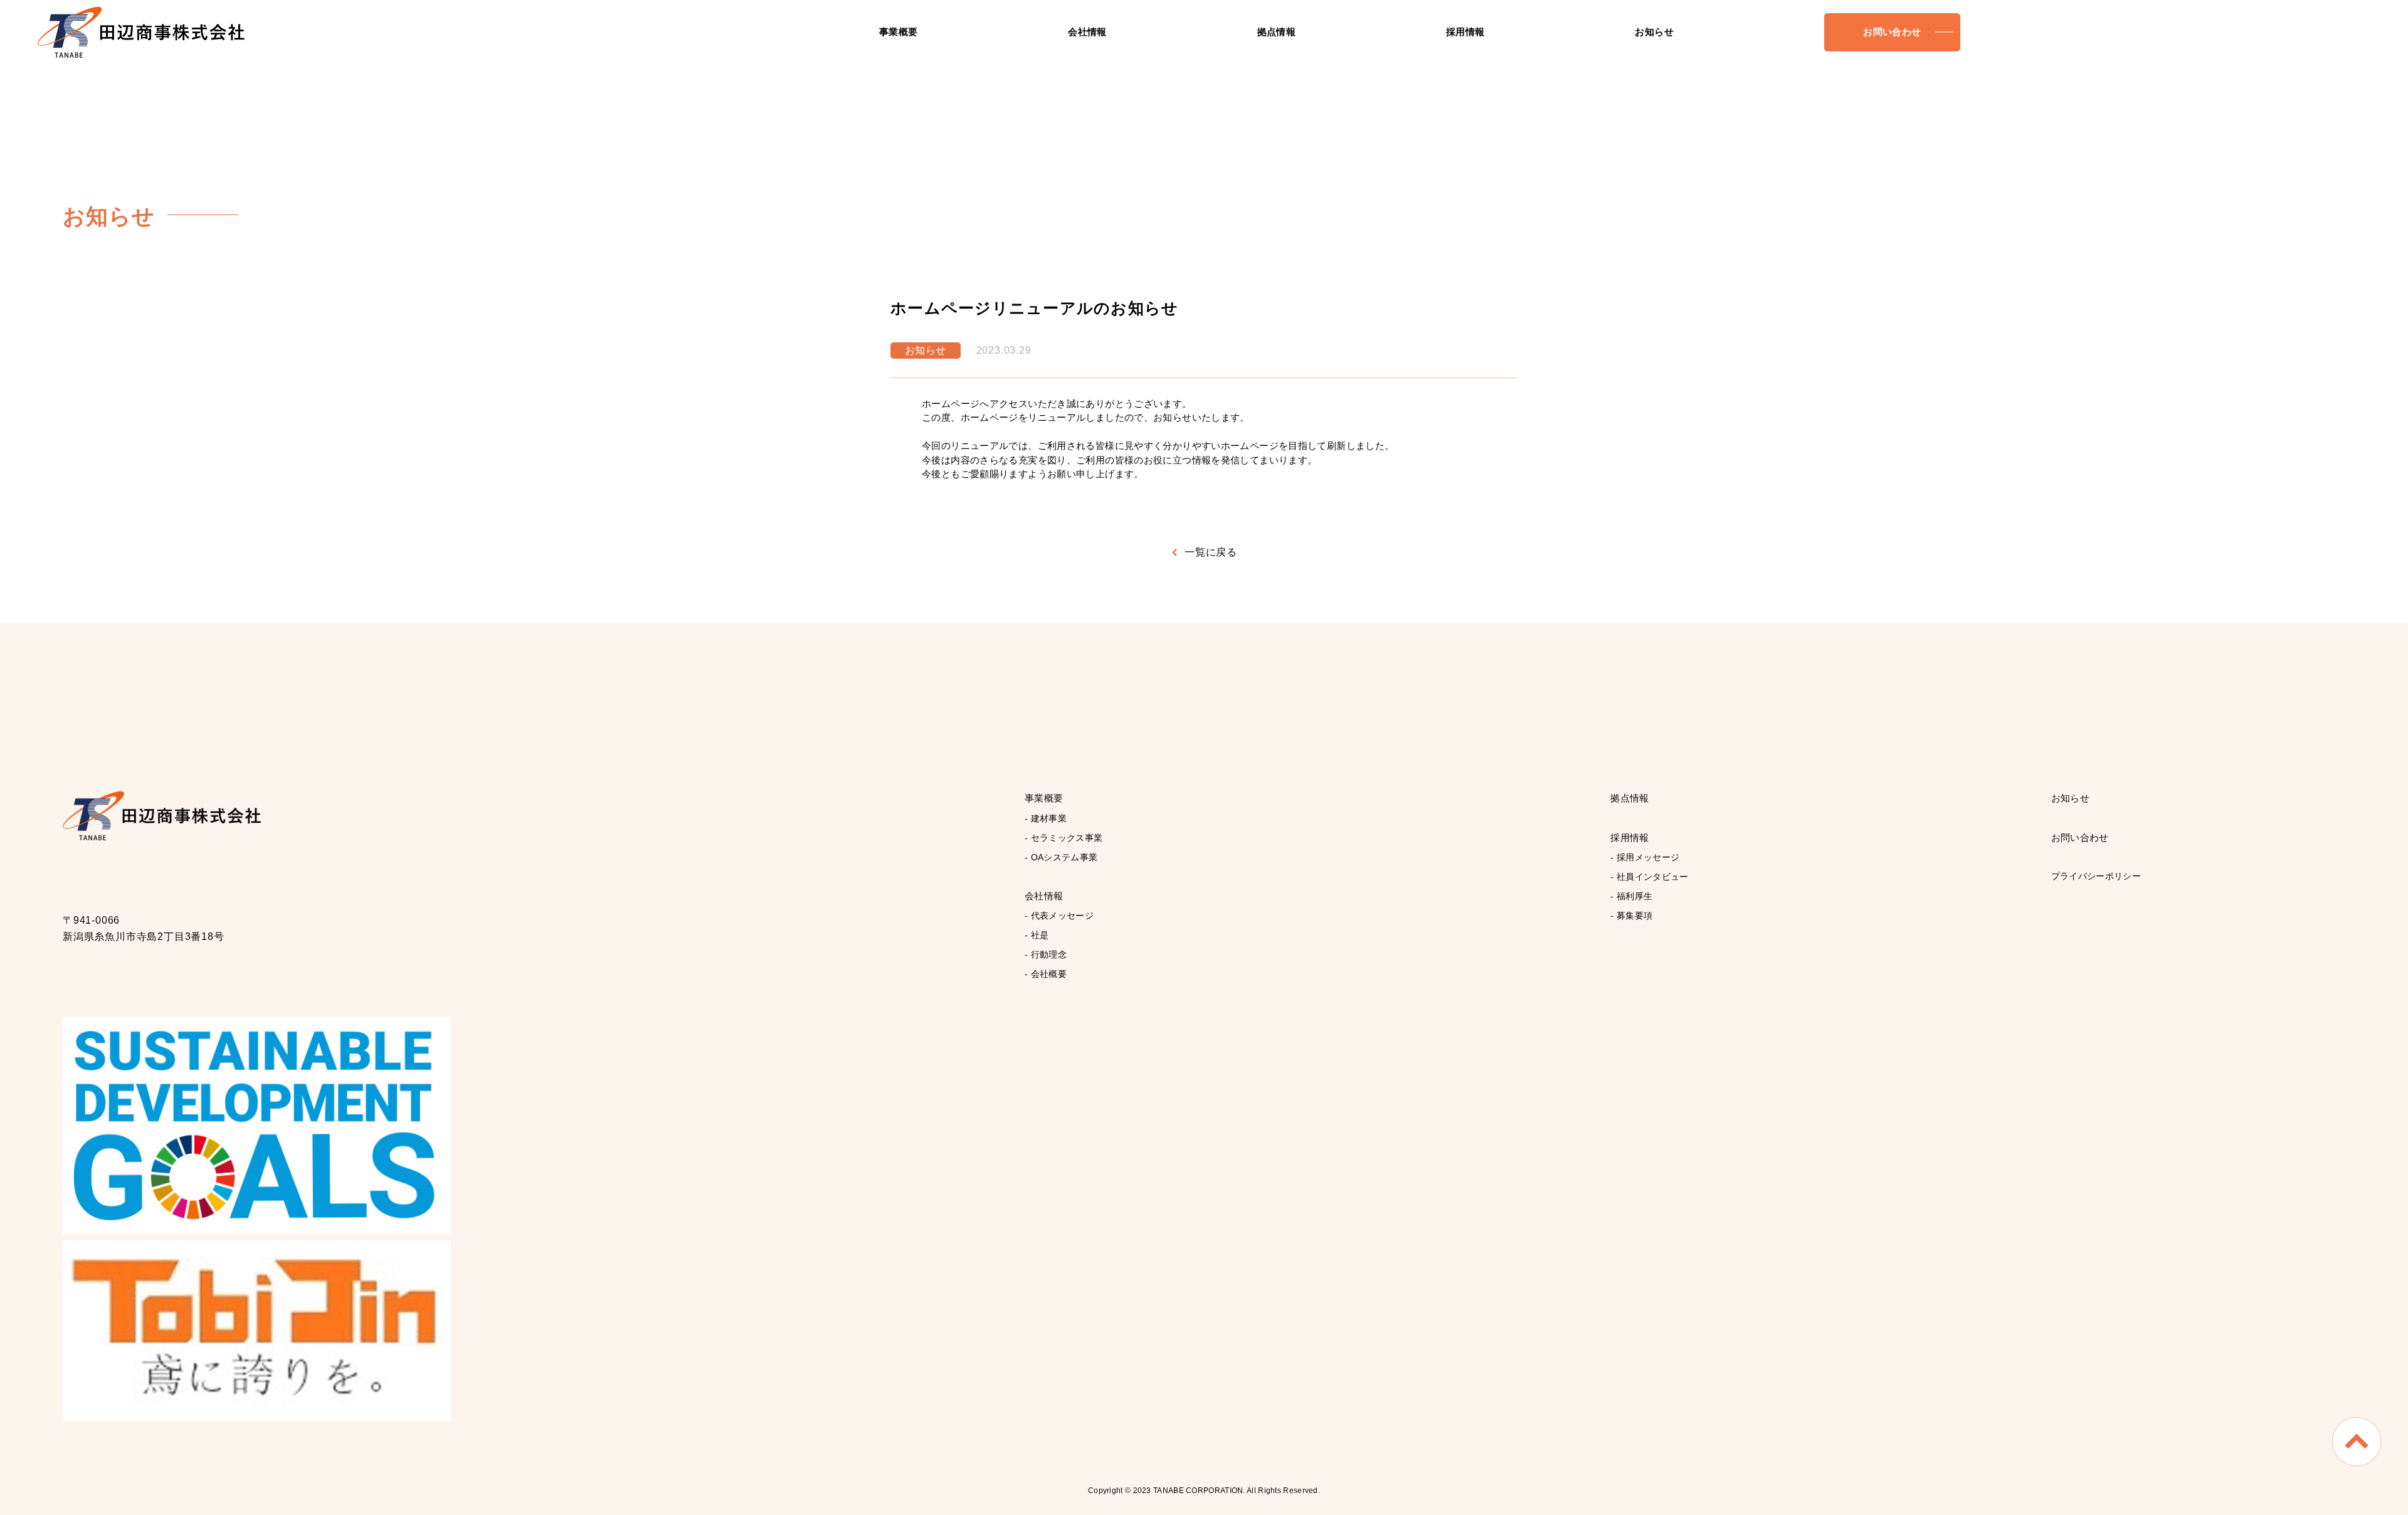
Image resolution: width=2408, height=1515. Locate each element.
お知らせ (1654, 32)
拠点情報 (1277, 32)
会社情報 (1087, 32)
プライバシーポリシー (2096, 876)
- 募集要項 (1631, 916)
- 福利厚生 (1631, 896)
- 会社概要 (1046, 974)
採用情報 (1465, 32)
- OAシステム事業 (1061, 857)
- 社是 (1037, 935)
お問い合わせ (1892, 32)
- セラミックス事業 (1064, 838)
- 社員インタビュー (1650, 877)
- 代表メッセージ (1059, 916)
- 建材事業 (1046, 818)
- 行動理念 (1046, 954)
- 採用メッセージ (1645, 857)
